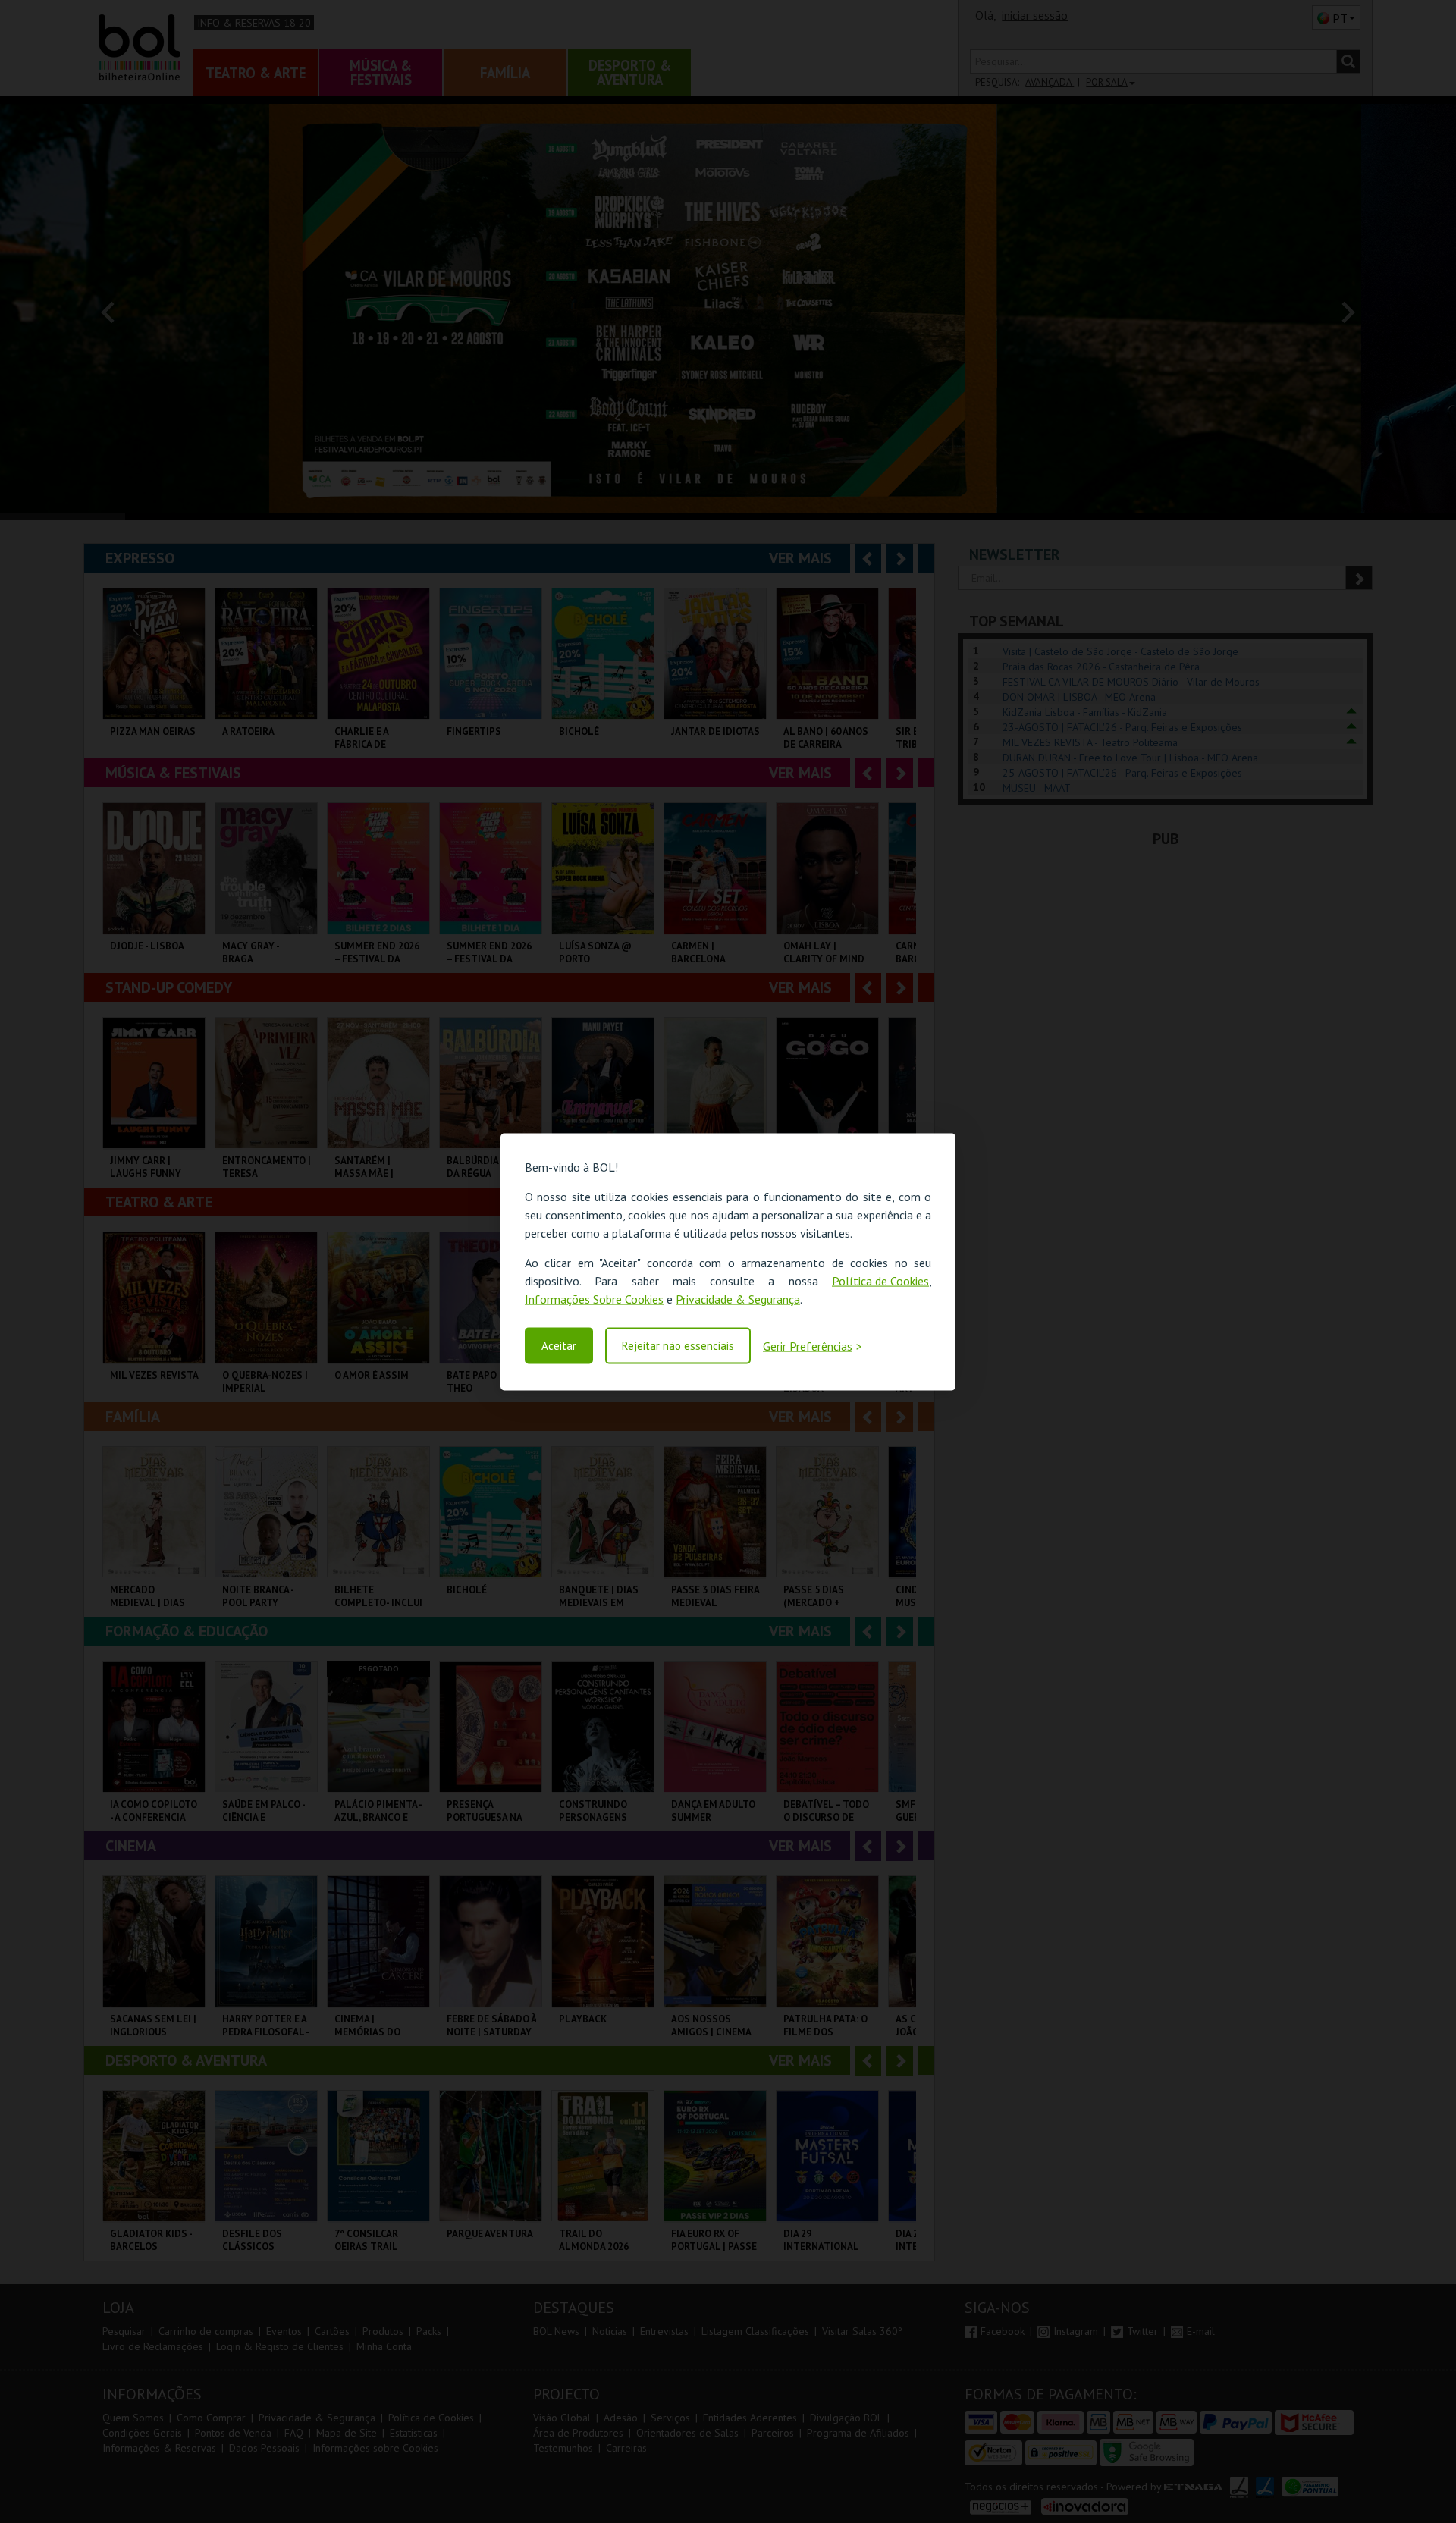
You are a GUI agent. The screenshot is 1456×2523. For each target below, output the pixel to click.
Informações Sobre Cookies (594, 1298)
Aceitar (559, 1346)
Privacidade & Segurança (738, 1298)
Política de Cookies (880, 1280)
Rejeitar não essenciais (678, 1346)
